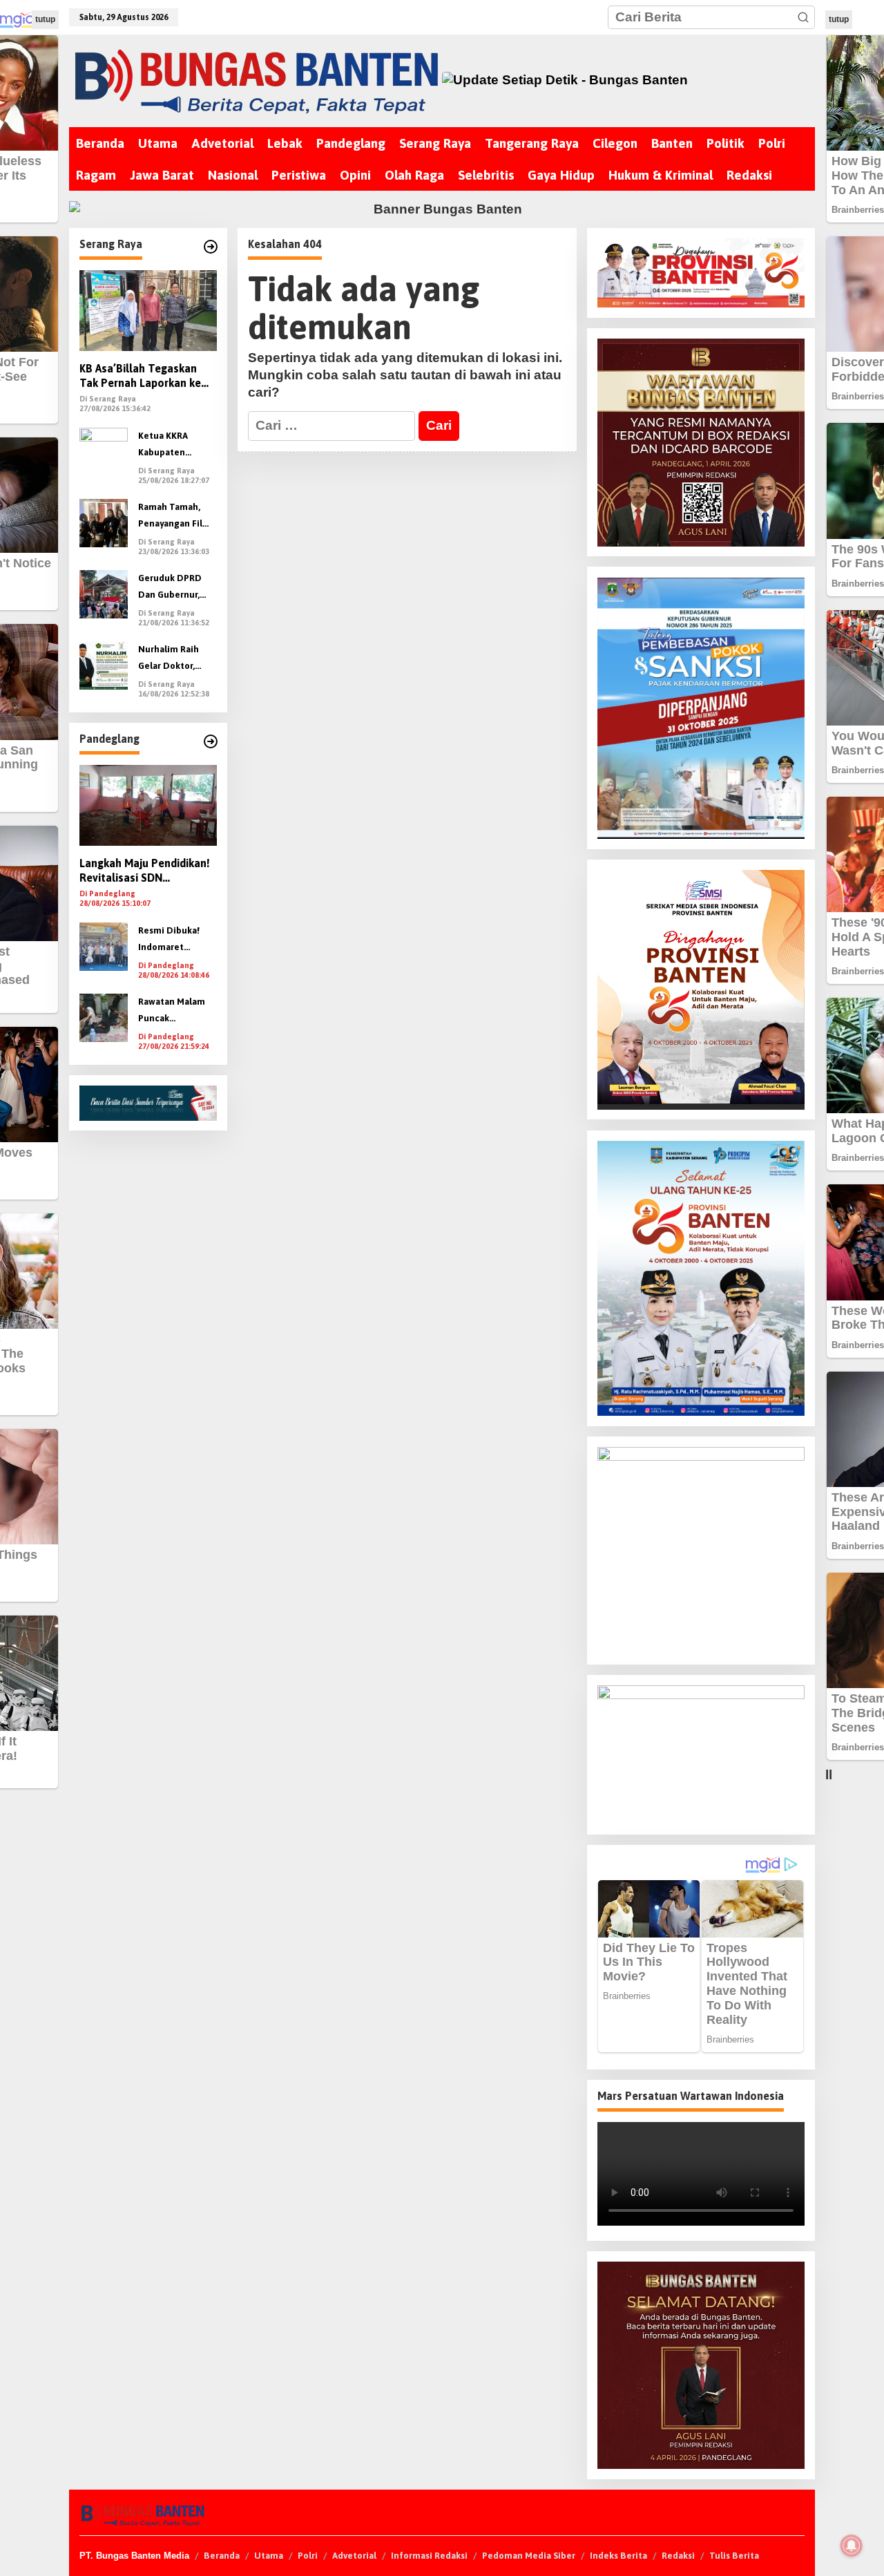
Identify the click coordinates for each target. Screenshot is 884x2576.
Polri (308, 2556)
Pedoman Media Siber (529, 2556)
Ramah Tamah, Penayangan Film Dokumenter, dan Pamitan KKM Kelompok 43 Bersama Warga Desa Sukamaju (175, 517)
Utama (269, 2556)
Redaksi (678, 2556)
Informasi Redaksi (429, 2556)
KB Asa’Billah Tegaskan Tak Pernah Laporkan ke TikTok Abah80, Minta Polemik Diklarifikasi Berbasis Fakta (140, 377)
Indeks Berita (618, 2556)
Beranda (222, 2556)
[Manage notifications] (852, 2546)
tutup (45, 19)
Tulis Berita (734, 2556)
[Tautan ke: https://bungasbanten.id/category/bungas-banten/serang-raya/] (211, 247)
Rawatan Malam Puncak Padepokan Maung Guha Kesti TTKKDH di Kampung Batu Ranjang (177, 1012)
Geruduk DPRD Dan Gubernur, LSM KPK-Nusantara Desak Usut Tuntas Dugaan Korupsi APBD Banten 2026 (174, 588)
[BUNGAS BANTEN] (255, 80)
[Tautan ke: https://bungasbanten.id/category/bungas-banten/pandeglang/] (211, 741)
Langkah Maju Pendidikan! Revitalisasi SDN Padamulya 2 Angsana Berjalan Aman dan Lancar (145, 872)
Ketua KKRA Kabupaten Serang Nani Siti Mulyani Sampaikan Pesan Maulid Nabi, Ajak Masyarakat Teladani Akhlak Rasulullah (175, 446)
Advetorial (354, 2556)
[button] (803, 17)
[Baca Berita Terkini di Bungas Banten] (629, 80)
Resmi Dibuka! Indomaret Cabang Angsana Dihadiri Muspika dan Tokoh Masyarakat (174, 941)
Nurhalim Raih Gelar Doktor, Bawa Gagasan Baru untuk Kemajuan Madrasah (169, 660)
